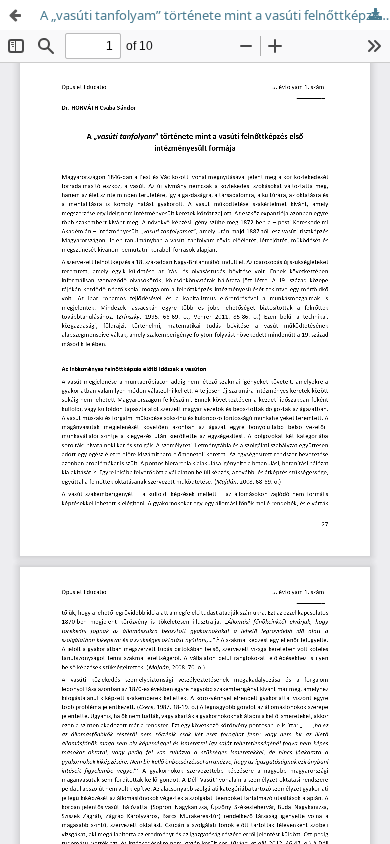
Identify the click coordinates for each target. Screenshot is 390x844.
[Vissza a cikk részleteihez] (15, 15)
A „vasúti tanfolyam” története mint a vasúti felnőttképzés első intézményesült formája (215, 15)
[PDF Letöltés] (375, 15)
